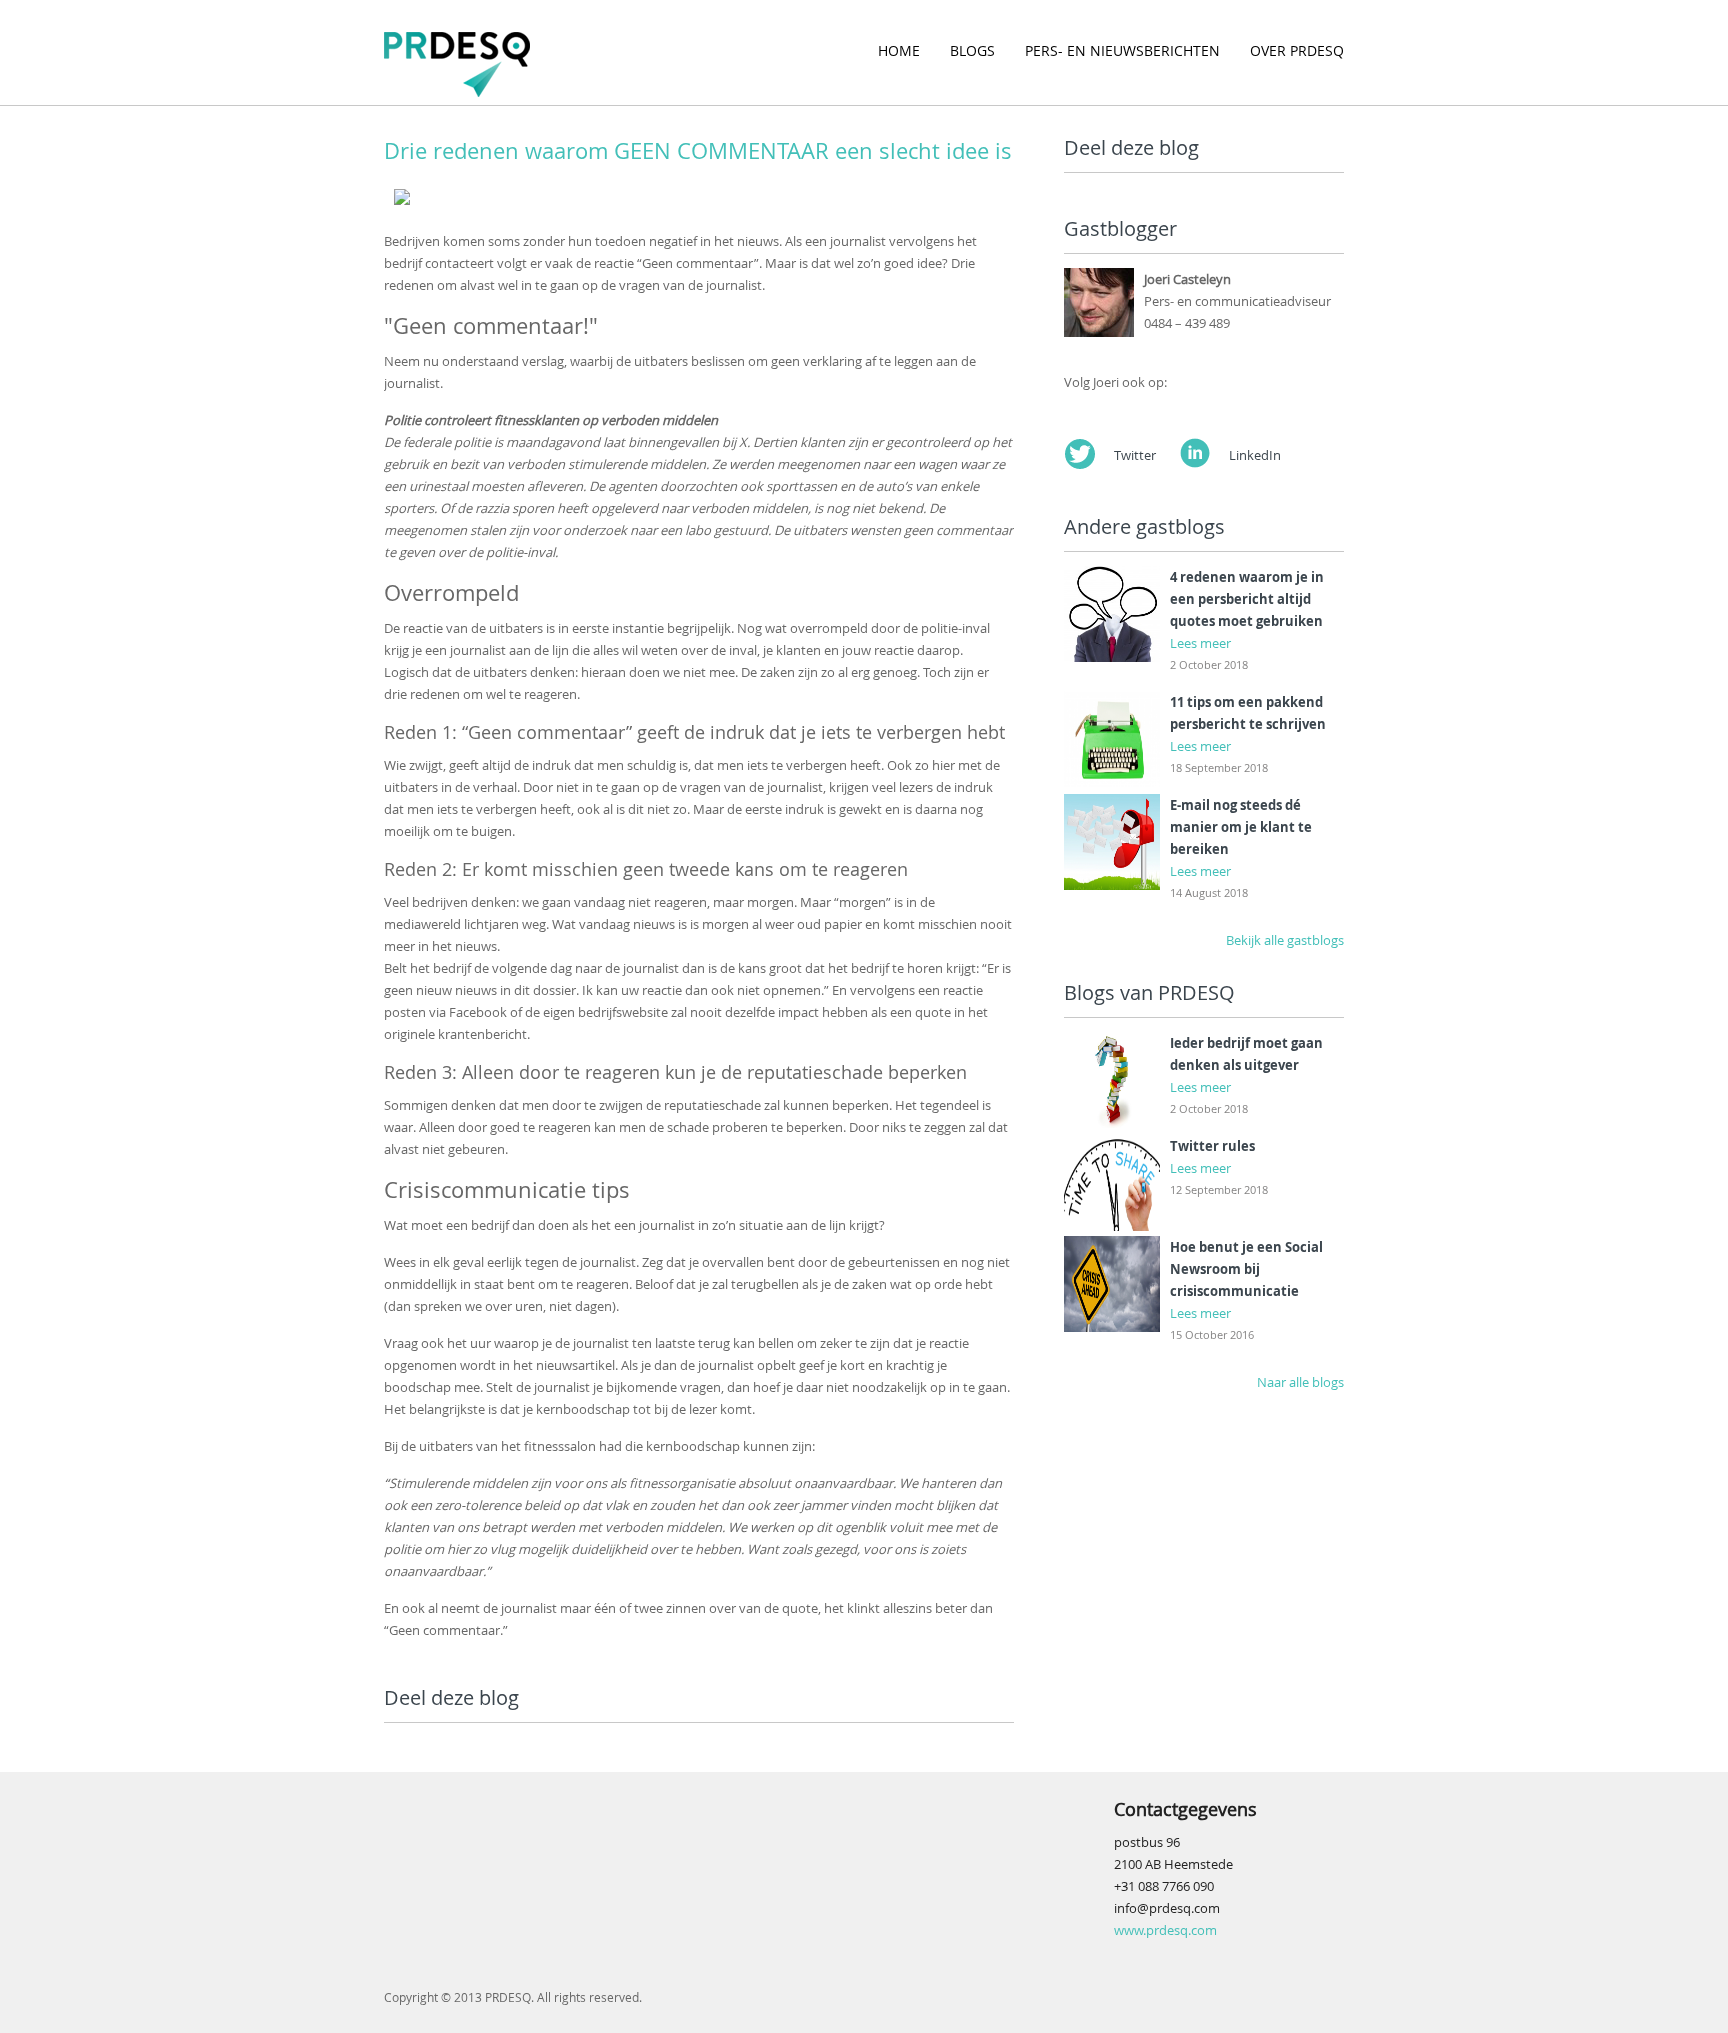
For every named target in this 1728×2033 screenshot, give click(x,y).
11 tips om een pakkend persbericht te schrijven (1248, 713)
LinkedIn (1255, 455)
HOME (899, 50)
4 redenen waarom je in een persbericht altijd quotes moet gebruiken (1247, 599)
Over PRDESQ (1297, 50)
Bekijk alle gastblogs (1285, 940)
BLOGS (972, 50)
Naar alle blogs (1300, 1382)
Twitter (1135, 455)
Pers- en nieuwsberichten (1122, 50)
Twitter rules (1212, 1146)
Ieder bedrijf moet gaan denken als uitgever (1246, 1054)
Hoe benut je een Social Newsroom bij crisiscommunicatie (1246, 1269)
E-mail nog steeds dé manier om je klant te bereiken (1241, 827)
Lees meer (1200, 643)
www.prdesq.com (1165, 1930)
